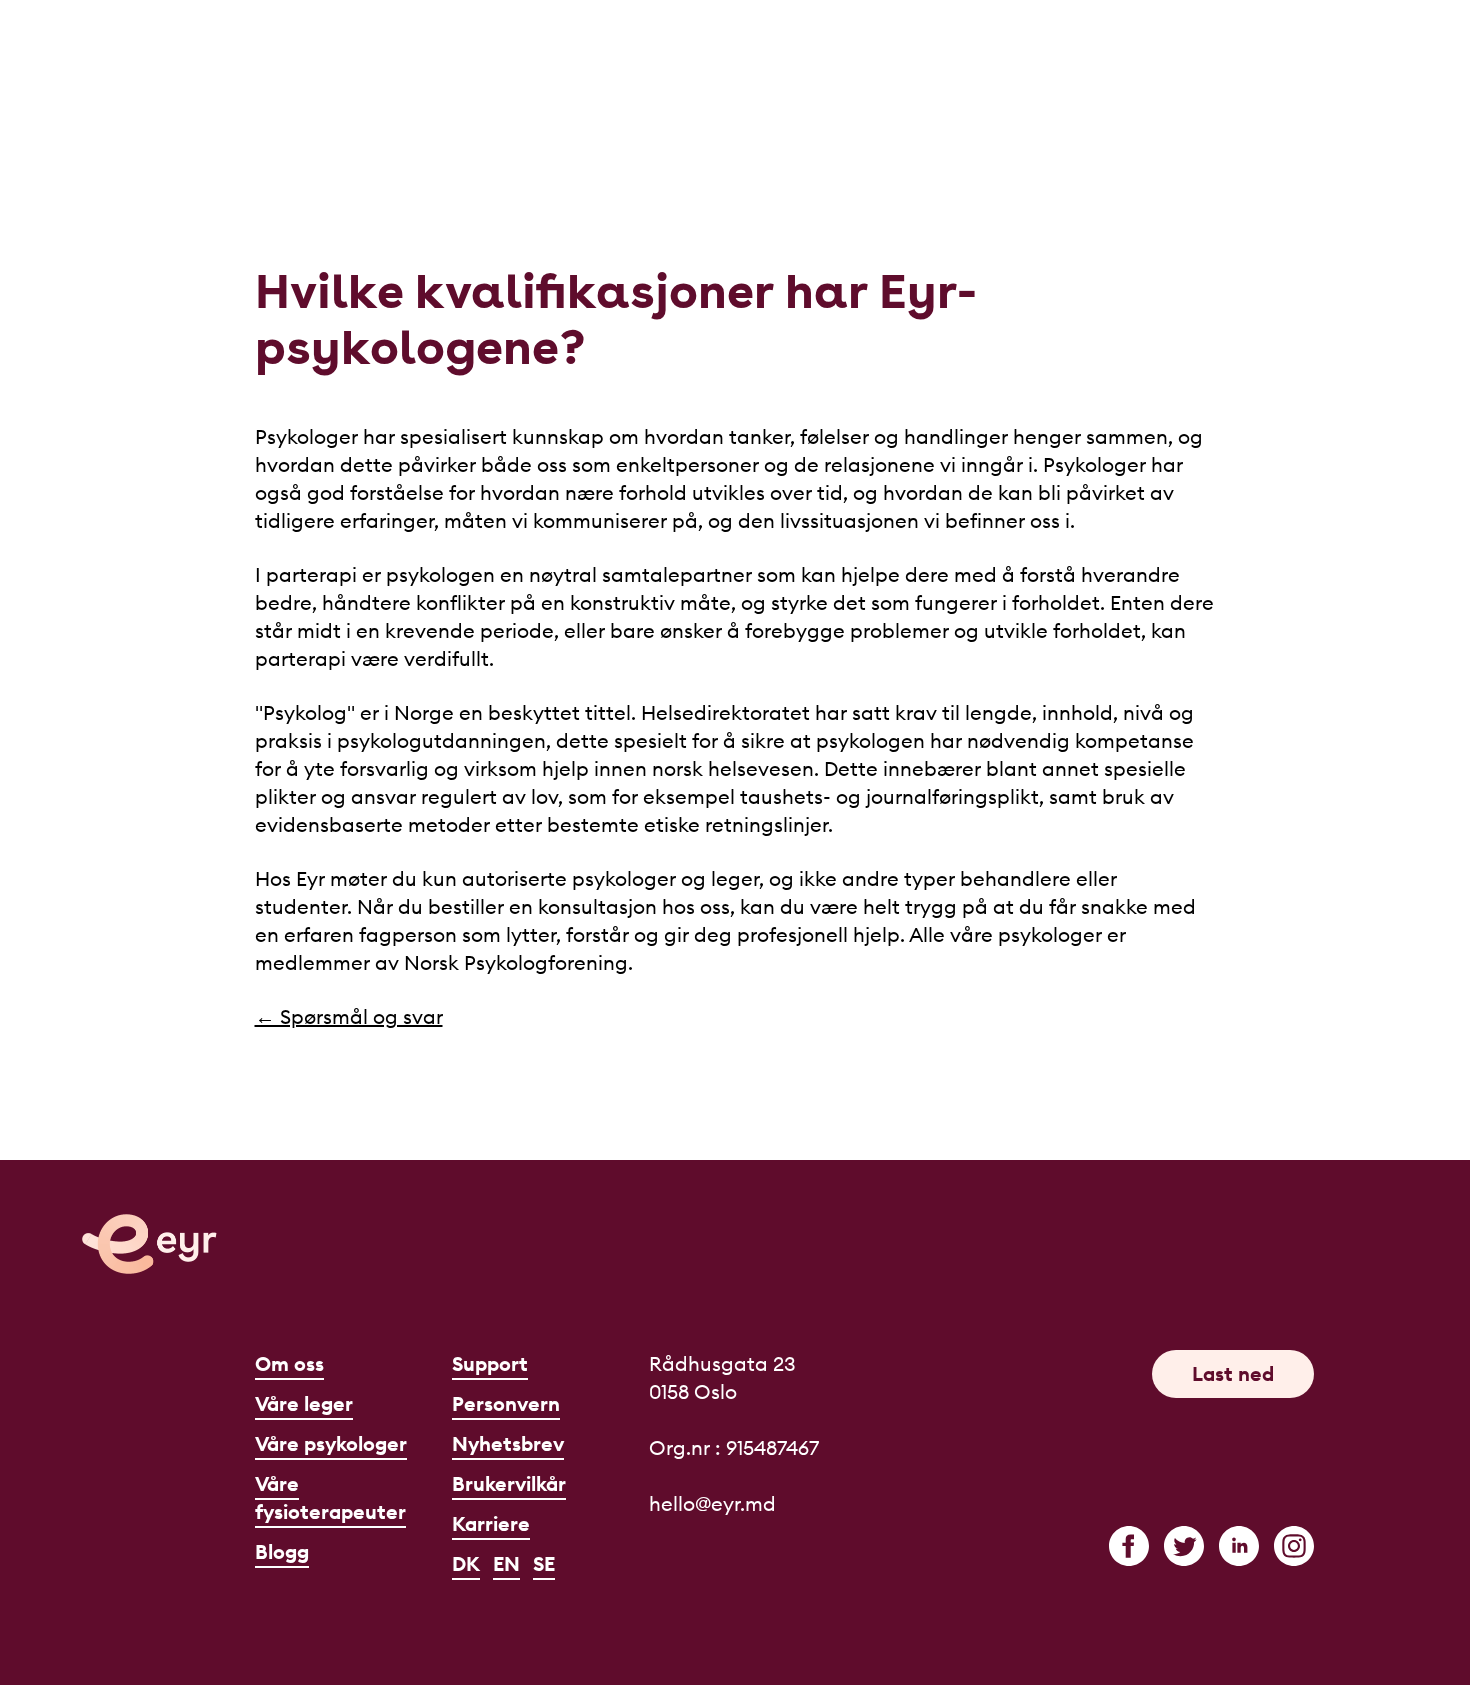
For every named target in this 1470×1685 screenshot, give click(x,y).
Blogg (282, 1551)
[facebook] (1129, 1546)
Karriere (491, 1523)
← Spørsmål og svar (349, 1016)
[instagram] (1294, 1546)
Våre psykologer (331, 1443)
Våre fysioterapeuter (330, 1497)
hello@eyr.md (712, 1503)
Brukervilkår (509, 1483)
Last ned (1233, 1373)
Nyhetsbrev (508, 1443)
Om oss (289, 1363)
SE (544, 1563)
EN (506, 1563)
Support (490, 1363)
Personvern (506, 1403)
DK (466, 1563)
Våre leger (304, 1403)
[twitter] (1184, 1546)
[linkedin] (1239, 1546)
